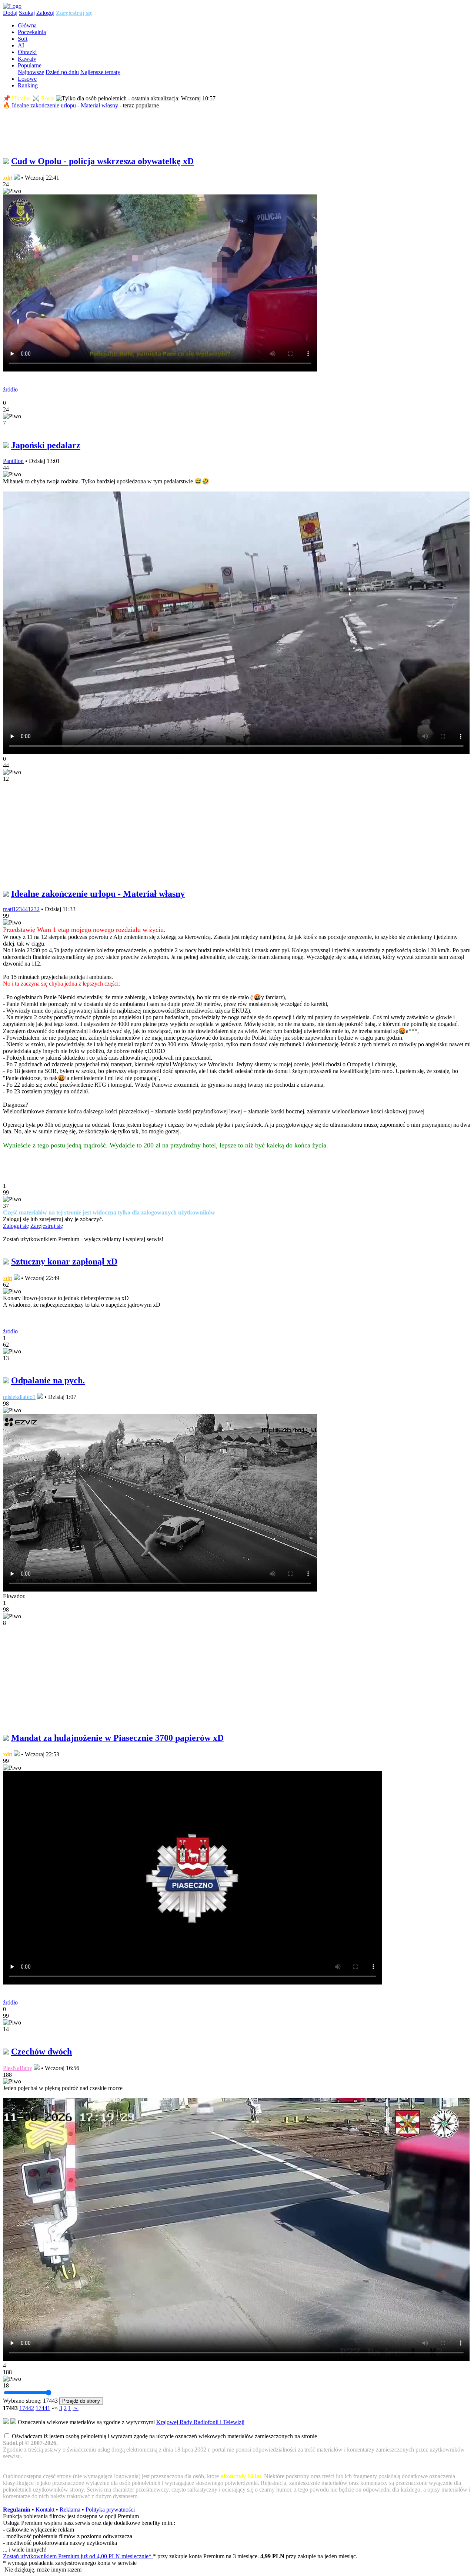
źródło (10, 389)
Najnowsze (31, 72)
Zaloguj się (16, 1226)
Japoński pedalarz (46, 445)
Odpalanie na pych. (48, 1380)
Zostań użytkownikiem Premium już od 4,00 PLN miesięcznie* (78, 2556)
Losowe (27, 79)
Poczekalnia (32, 32)
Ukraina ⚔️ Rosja (33, 98)
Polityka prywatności (110, 2510)
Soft (23, 39)
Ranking (28, 85)
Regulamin (17, 2510)
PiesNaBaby (18, 2068)
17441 (43, 2408)
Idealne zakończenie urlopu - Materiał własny (66, 105)
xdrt (8, 178)
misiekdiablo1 (19, 1397)
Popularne (30, 65)
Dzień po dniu (62, 72)
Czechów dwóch (41, 2052)
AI (21, 45)
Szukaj (27, 13)
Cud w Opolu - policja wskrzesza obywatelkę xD (102, 161)
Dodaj (10, 13)
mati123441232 (21, 909)
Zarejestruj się (74, 13)
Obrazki (27, 52)
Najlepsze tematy (100, 72)
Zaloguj (45, 13)
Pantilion (13, 461)
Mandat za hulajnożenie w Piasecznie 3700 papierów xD (117, 1738)
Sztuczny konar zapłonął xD (64, 1262)
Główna (27, 25)
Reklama (70, 2510)
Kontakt (45, 2510)
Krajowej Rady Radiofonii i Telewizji (200, 2422)
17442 (27, 2408)
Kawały (27, 59)
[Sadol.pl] (12, 6)
